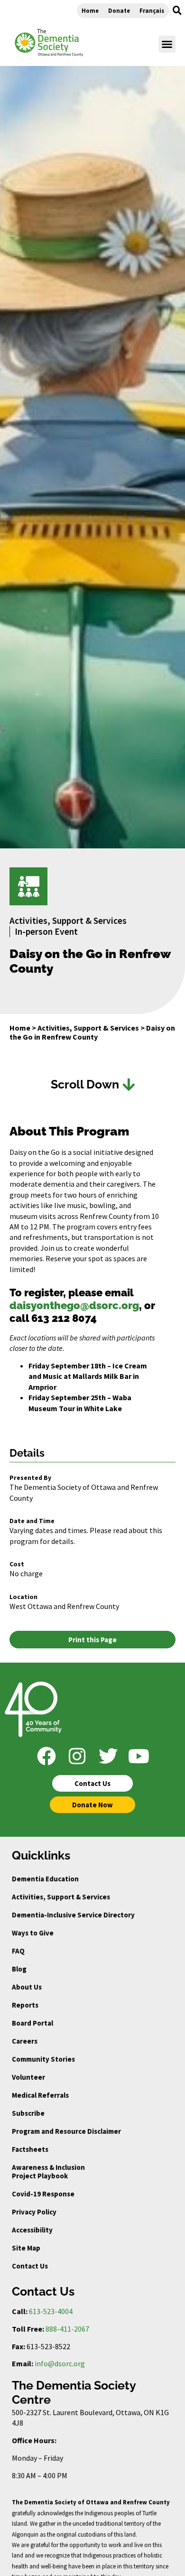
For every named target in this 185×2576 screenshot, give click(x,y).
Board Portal (32, 2023)
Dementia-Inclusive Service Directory (73, 1915)
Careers (25, 2041)
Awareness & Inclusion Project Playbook (48, 2171)
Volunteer (28, 2077)
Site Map (26, 2248)
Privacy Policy (34, 2212)
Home (90, 10)
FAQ (18, 1951)
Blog (19, 1969)
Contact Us (30, 2266)
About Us (27, 1987)
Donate (119, 10)
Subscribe (28, 2113)
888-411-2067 (67, 2329)
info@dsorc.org (60, 2363)
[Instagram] (77, 1756)
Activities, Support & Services (88, 1028)
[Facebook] (46, 1756)
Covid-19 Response (43, 2194)
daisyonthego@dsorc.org (74, 1305)
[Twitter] (108, 1756)
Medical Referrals (40, 2095)
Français (152, 10)
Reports (25, 2005)
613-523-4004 (51, 2311)
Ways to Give (33, 1933)
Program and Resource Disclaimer (66, 2131)
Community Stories (43, 2059)
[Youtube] (139, 1756)
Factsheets (30, 2149)
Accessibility (32, 2230)
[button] (177, 10)
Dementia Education (45, 1879)
